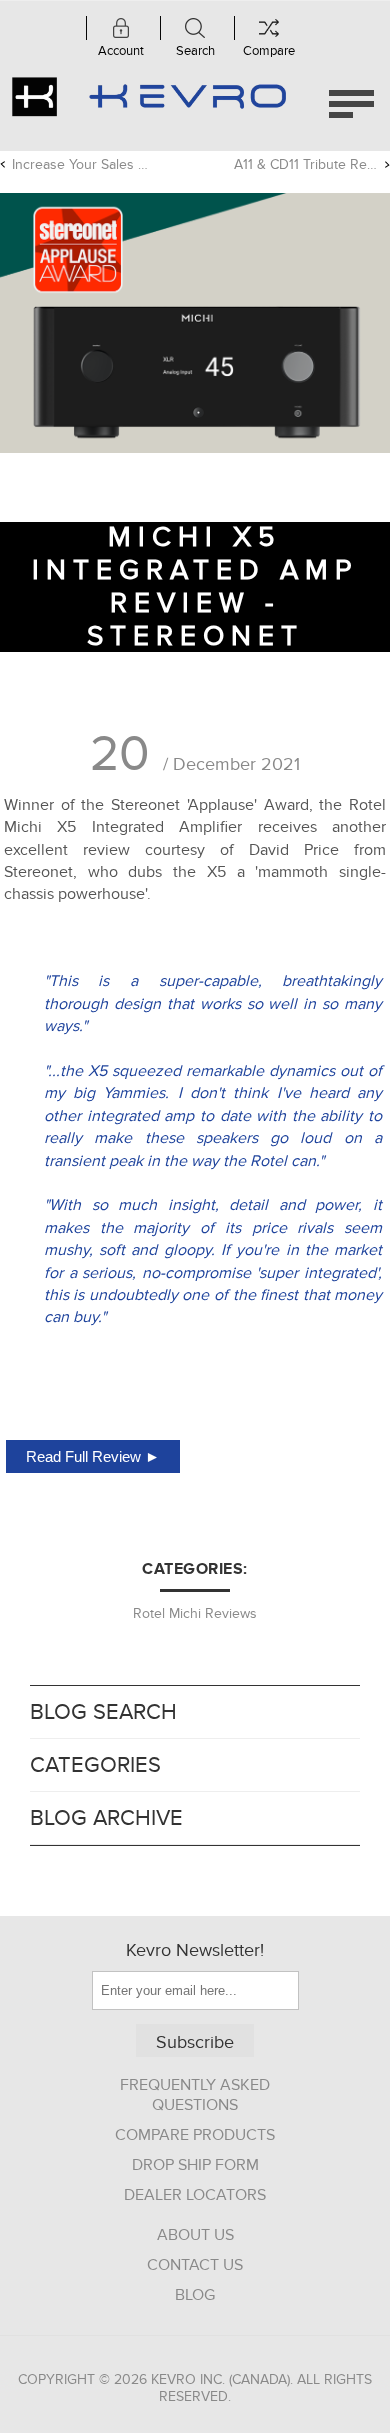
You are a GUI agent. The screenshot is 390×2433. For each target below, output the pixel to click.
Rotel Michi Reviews (195, 1613)
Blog (195, 2295)
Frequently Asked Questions (195, 2095)
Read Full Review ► (93, 1456)
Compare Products (195, 2135)
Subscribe (195, 2042)
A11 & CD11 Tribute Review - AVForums (312, 164)
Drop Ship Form (195, 2165)
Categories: (195, 1569)
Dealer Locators (195, 2195)
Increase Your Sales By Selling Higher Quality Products (84, 164)
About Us (195, 2235)
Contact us (195, 2265)
